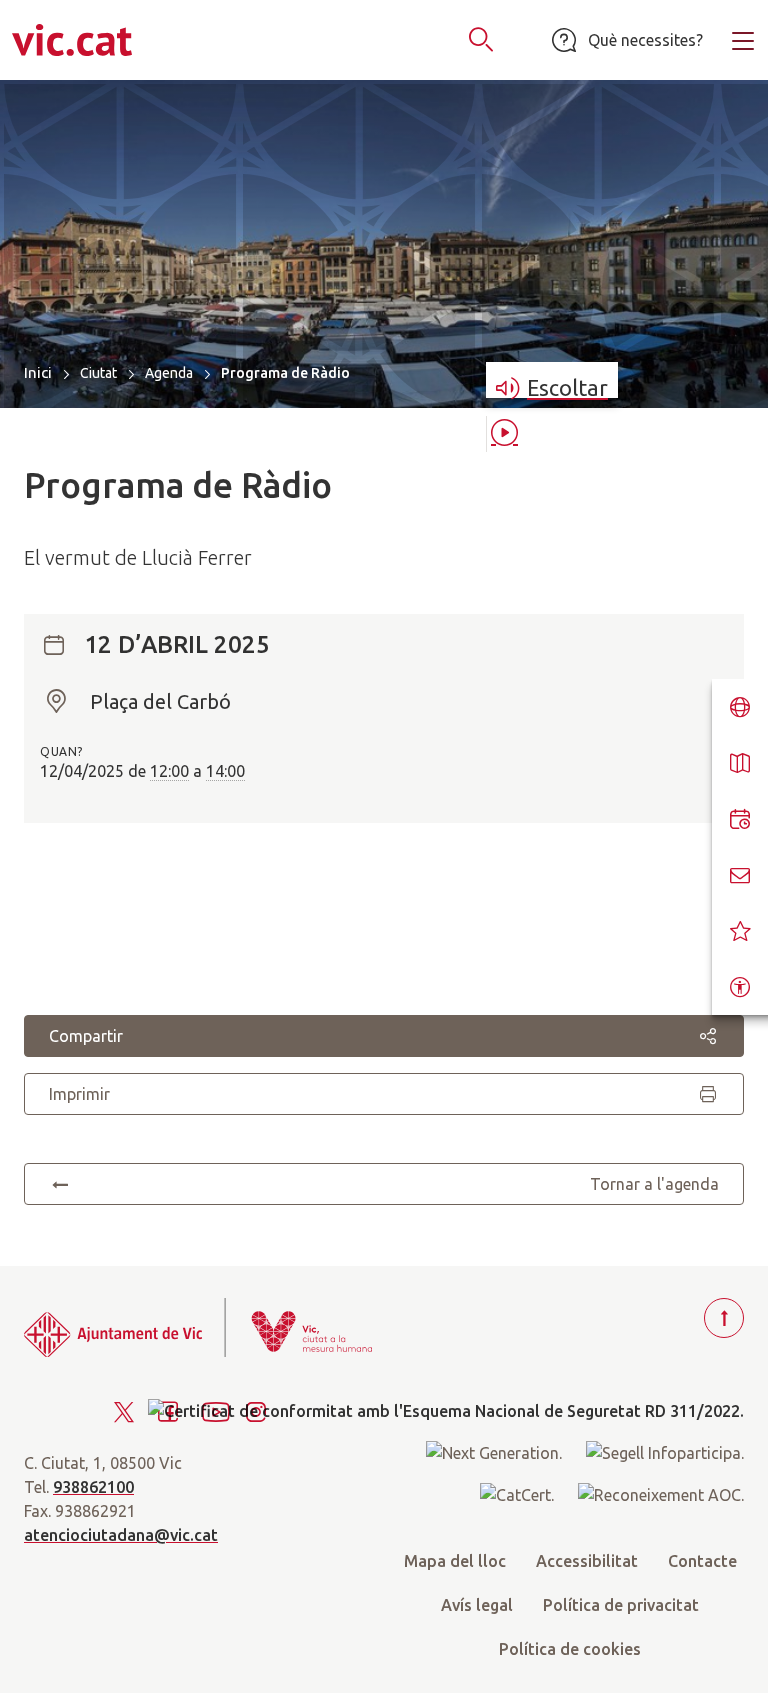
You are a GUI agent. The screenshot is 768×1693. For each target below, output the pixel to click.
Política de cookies (570, 1649)
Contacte (702, 1561)
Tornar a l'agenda (654, 1184)
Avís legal (477, 1605)
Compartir (86, 1036)
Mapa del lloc (455, 1561)
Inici (38, 372)
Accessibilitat (587, 1561)
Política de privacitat (621, 1605)
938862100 (93, 1487)
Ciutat (98, 373)
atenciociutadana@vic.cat (121, 1535)
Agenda (169, 373)
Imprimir (79, 1094)
